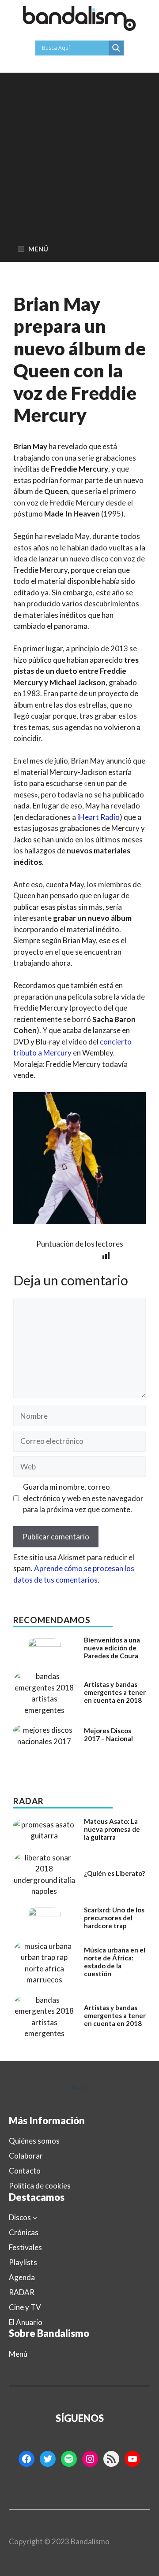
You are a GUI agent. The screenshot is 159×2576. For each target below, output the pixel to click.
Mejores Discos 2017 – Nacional (108, 1735)
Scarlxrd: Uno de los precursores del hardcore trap (114, 1918)
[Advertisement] (79, 152)
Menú (18, 2354)
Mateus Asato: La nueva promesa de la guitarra (112, 1829)
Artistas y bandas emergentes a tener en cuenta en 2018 (115, 1692)
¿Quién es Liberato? (114, 1873)
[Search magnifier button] (116, 48)
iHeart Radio (98, 817)
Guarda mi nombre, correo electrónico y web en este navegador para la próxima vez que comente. (83, 1498)
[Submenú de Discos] (35, 2218)
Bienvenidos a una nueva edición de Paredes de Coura (112, 1648)
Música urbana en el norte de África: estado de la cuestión (115, 1962)
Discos (20, 2217)
